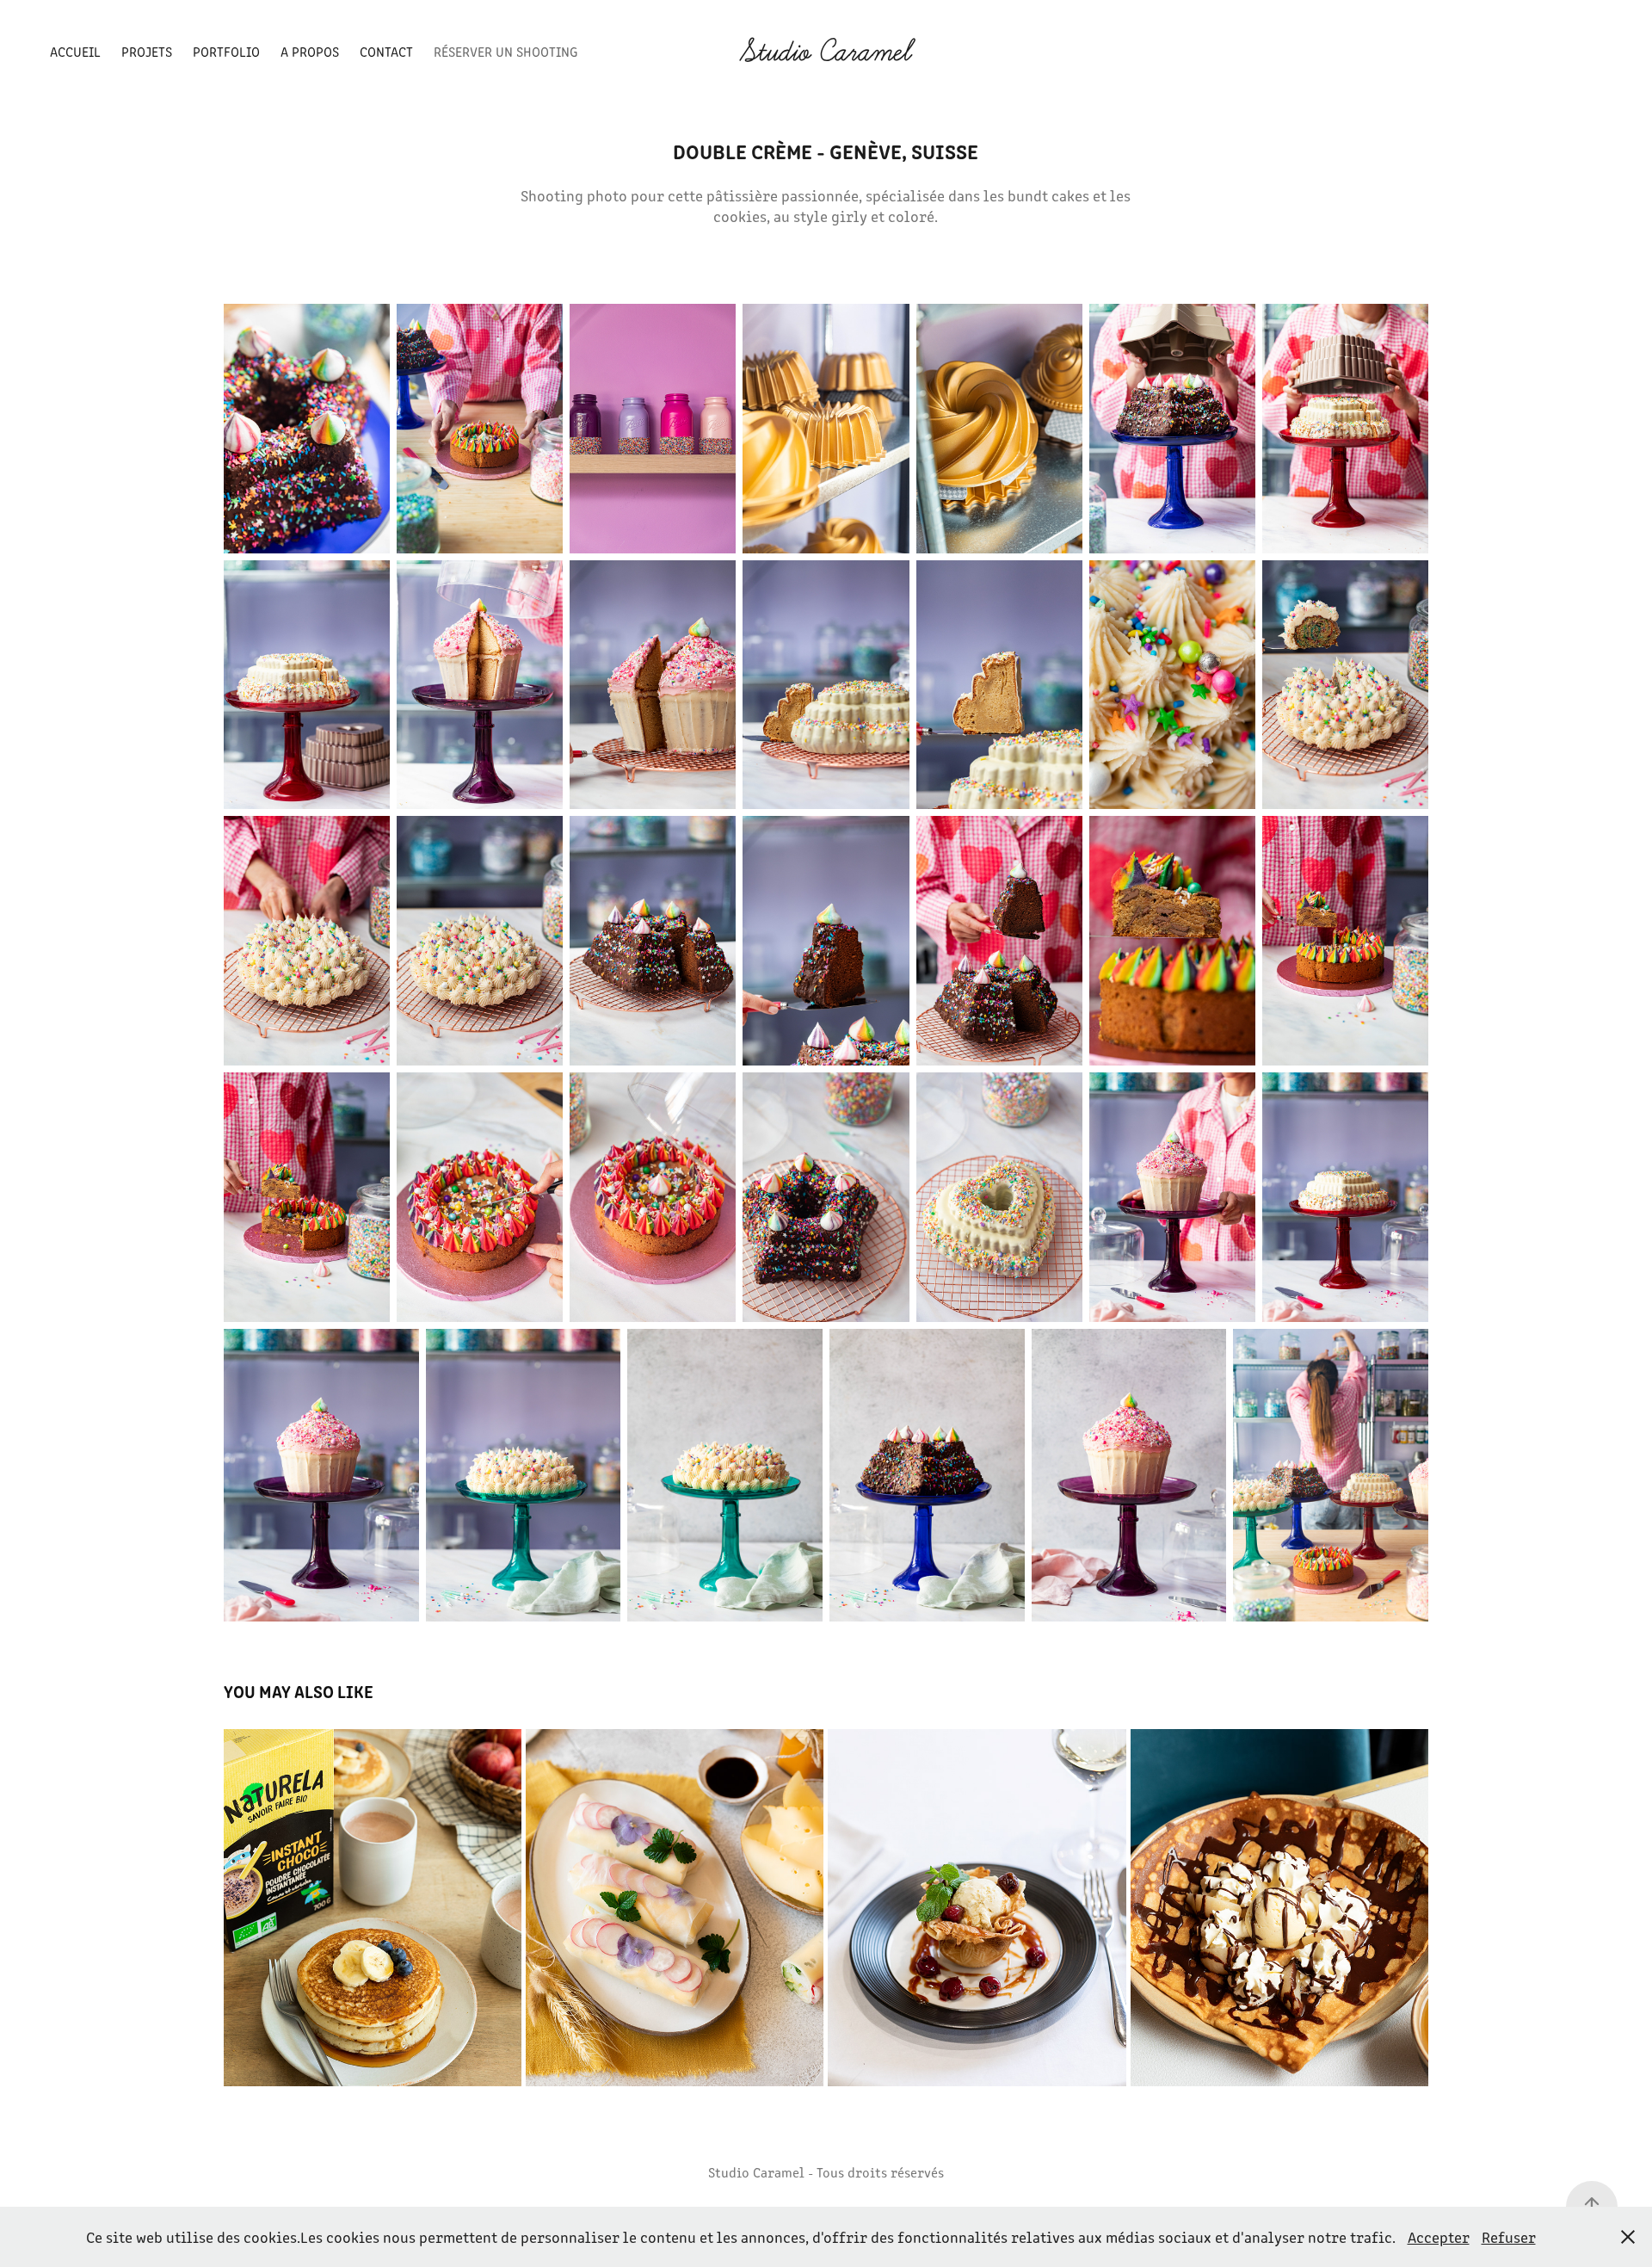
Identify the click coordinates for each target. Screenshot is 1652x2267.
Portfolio (226, 51)
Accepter (1439, 2237)
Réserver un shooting (505, 51)
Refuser (1509, 2237)
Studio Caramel (826, 52)
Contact (386, 51)
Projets (147, 51)
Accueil (75, 51)
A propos (310, 51)
